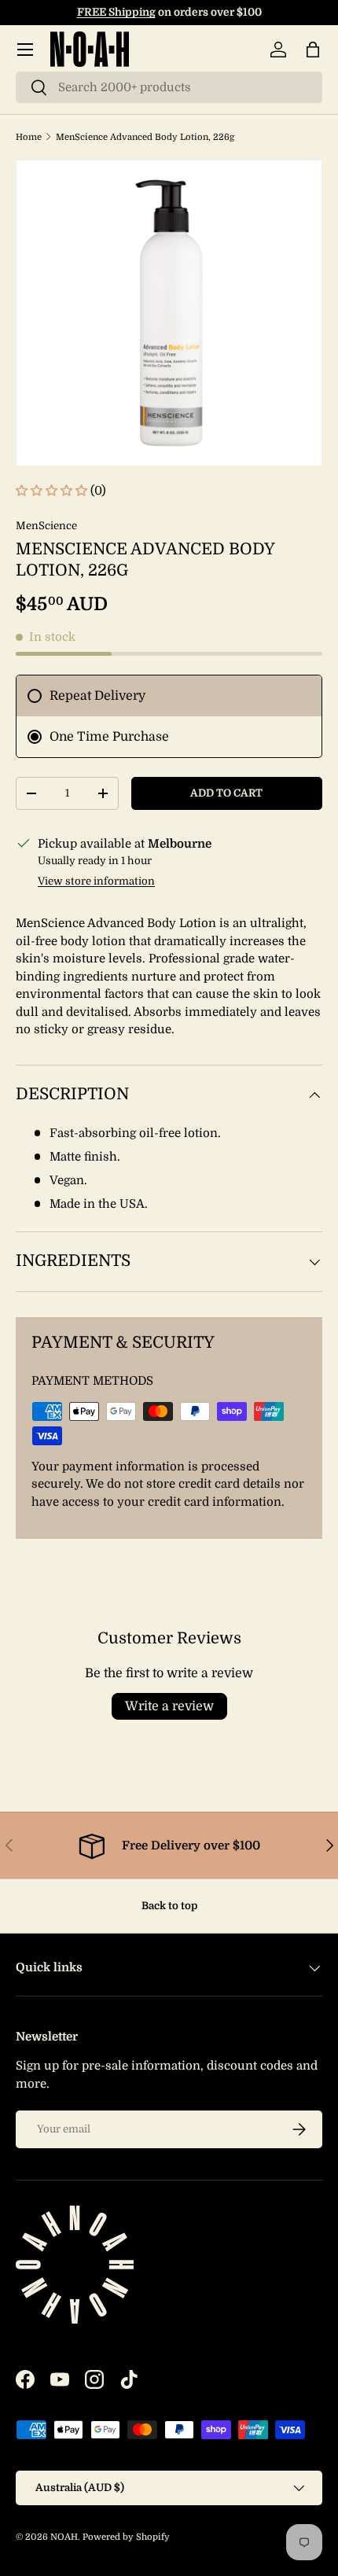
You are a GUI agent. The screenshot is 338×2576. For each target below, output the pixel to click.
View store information (96, 881)
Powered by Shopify (126, 2537)
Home (29, 137)
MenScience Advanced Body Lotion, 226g (145, 137)
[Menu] (25, 50)
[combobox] (169, 87)
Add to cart (226, 793)
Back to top (169, 1906)
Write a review (169, 1706)
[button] (313, 50)
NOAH (64, 2537)
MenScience (46, 526)
